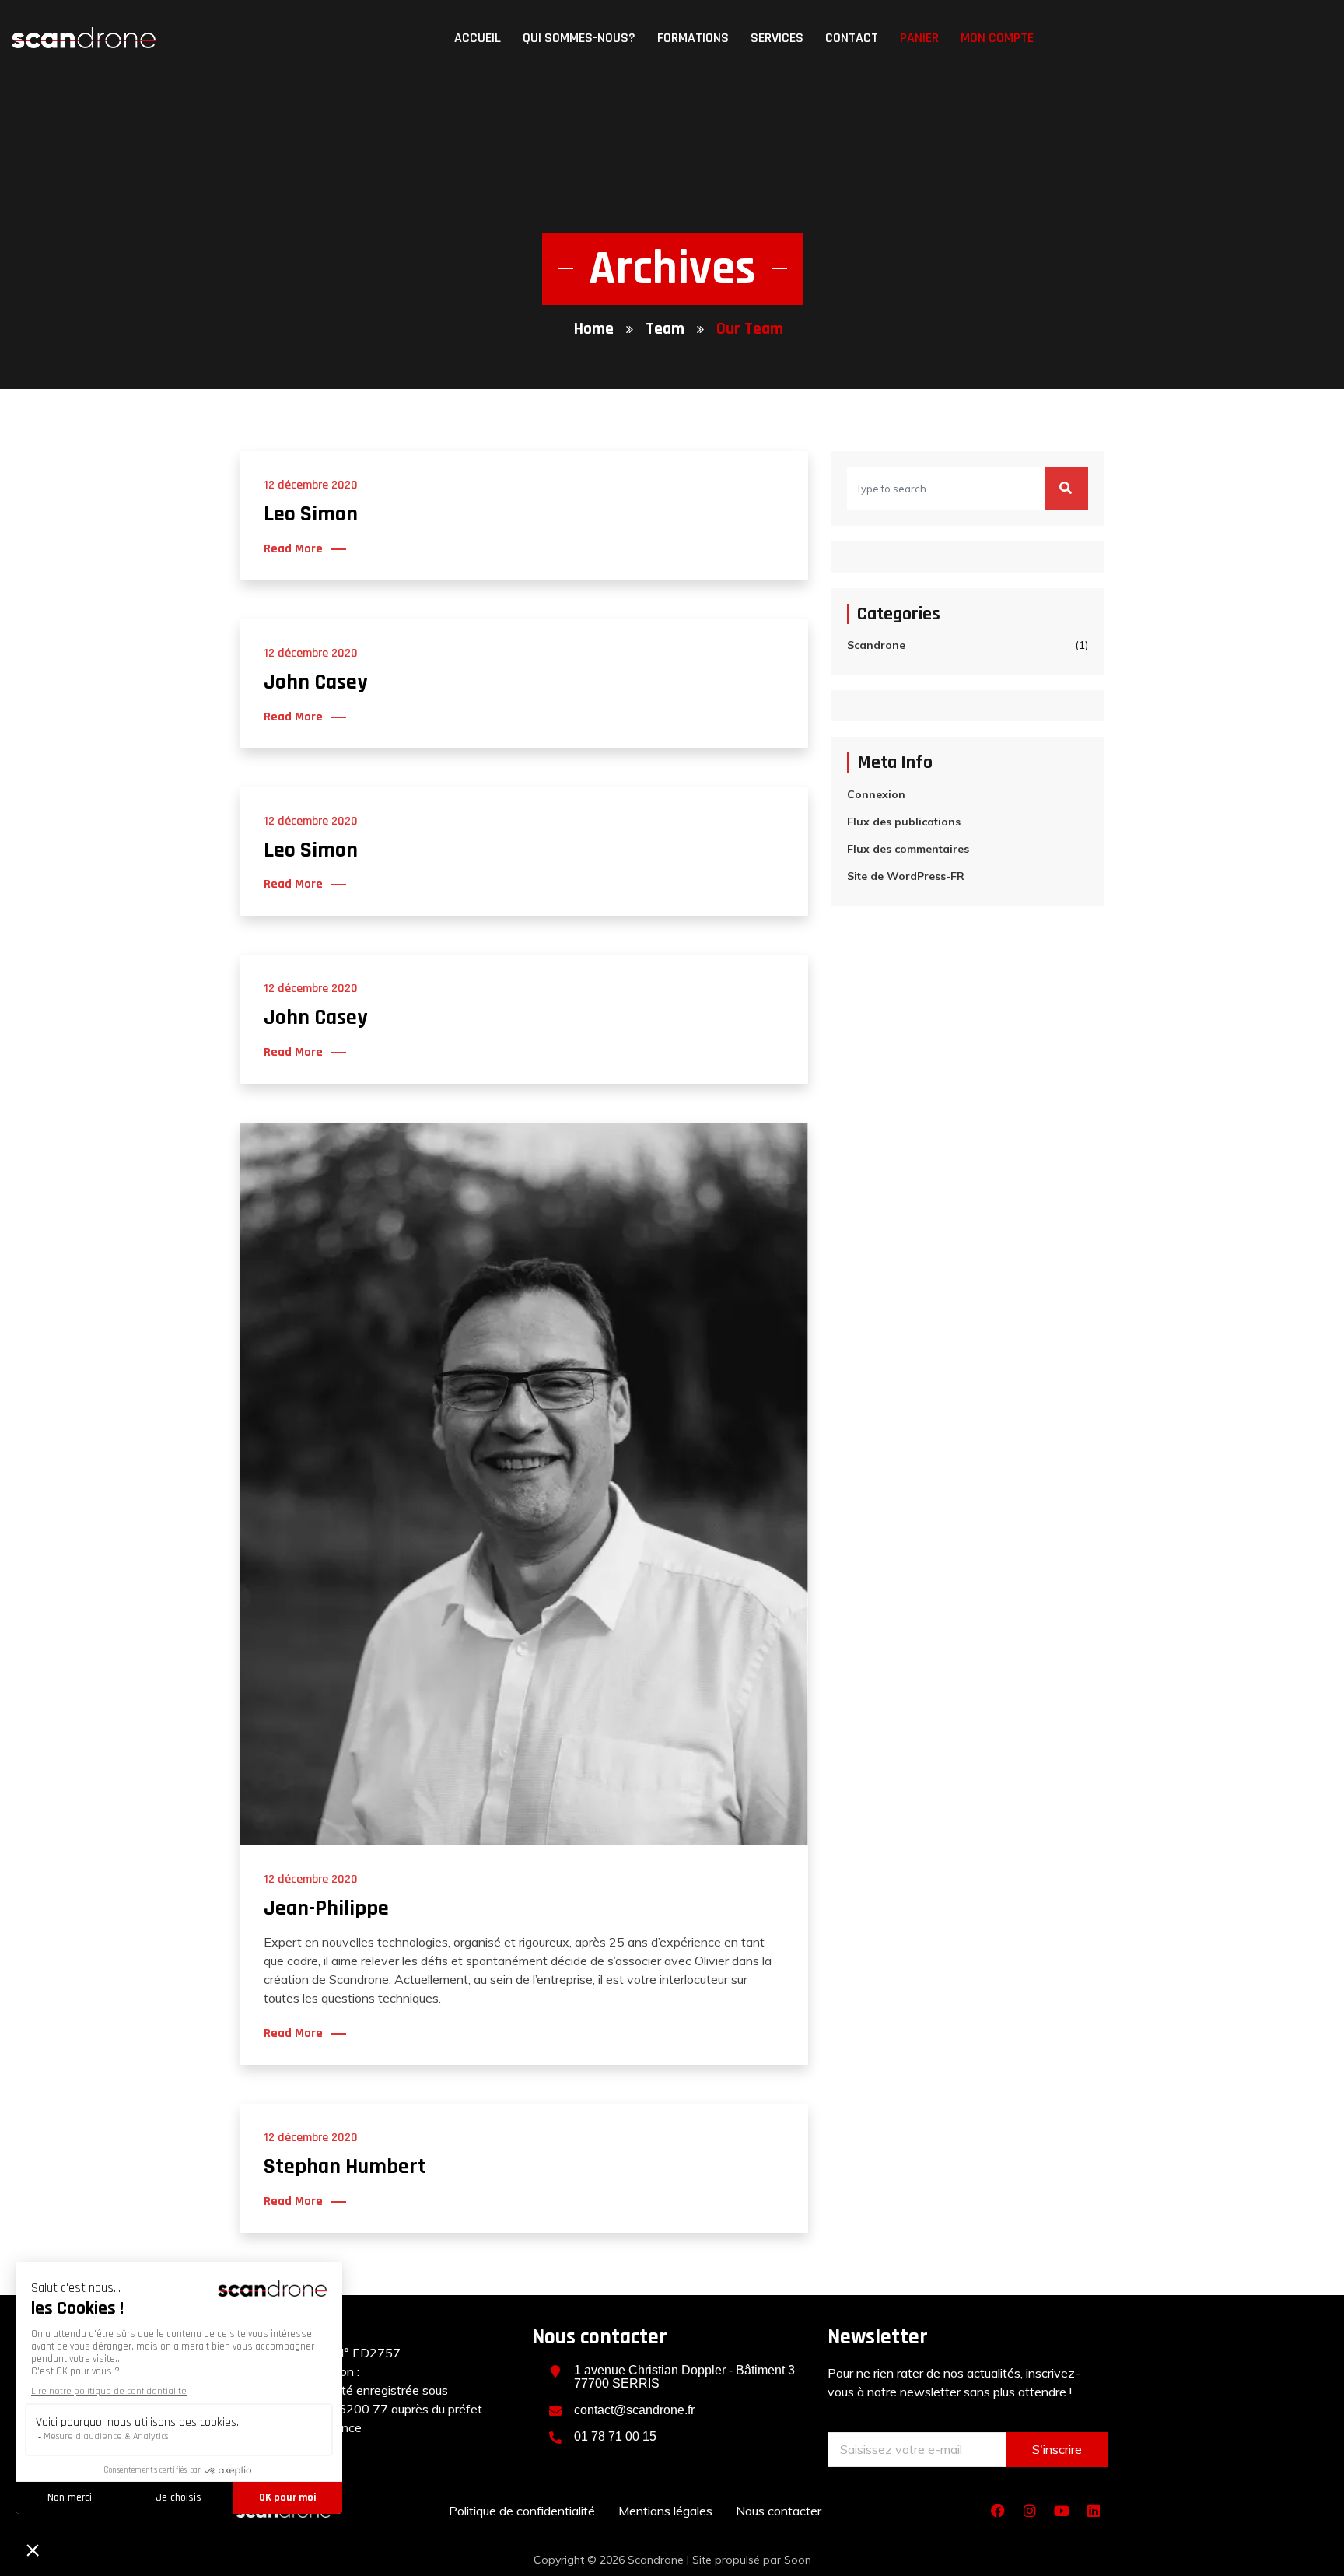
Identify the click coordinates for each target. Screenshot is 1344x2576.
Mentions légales (665, 2511)
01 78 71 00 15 (615, 2436)
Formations (693, 38)
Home (594, 329)
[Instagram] (1030, 2511)
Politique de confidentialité (522, 2511)
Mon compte (997, 38)
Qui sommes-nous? (579, 38)
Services (777, 38)
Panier (919, 38)
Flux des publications (904, 822)
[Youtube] (1062, 2511)
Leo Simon (311, 514)
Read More (293, 549)
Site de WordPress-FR (906, 876)
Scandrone (876, 645)
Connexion (876, 794)
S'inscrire (1057, 2449)
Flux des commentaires (908, 849)
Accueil (478, 38)
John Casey (315, 682)
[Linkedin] (1094, 2511)
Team (665, 329)
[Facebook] (998, 2511)
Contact (852, 38)
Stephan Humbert (345, 2167)
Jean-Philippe (326, 1908)
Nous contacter (779, 2511)
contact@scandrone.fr (634, 2410)
